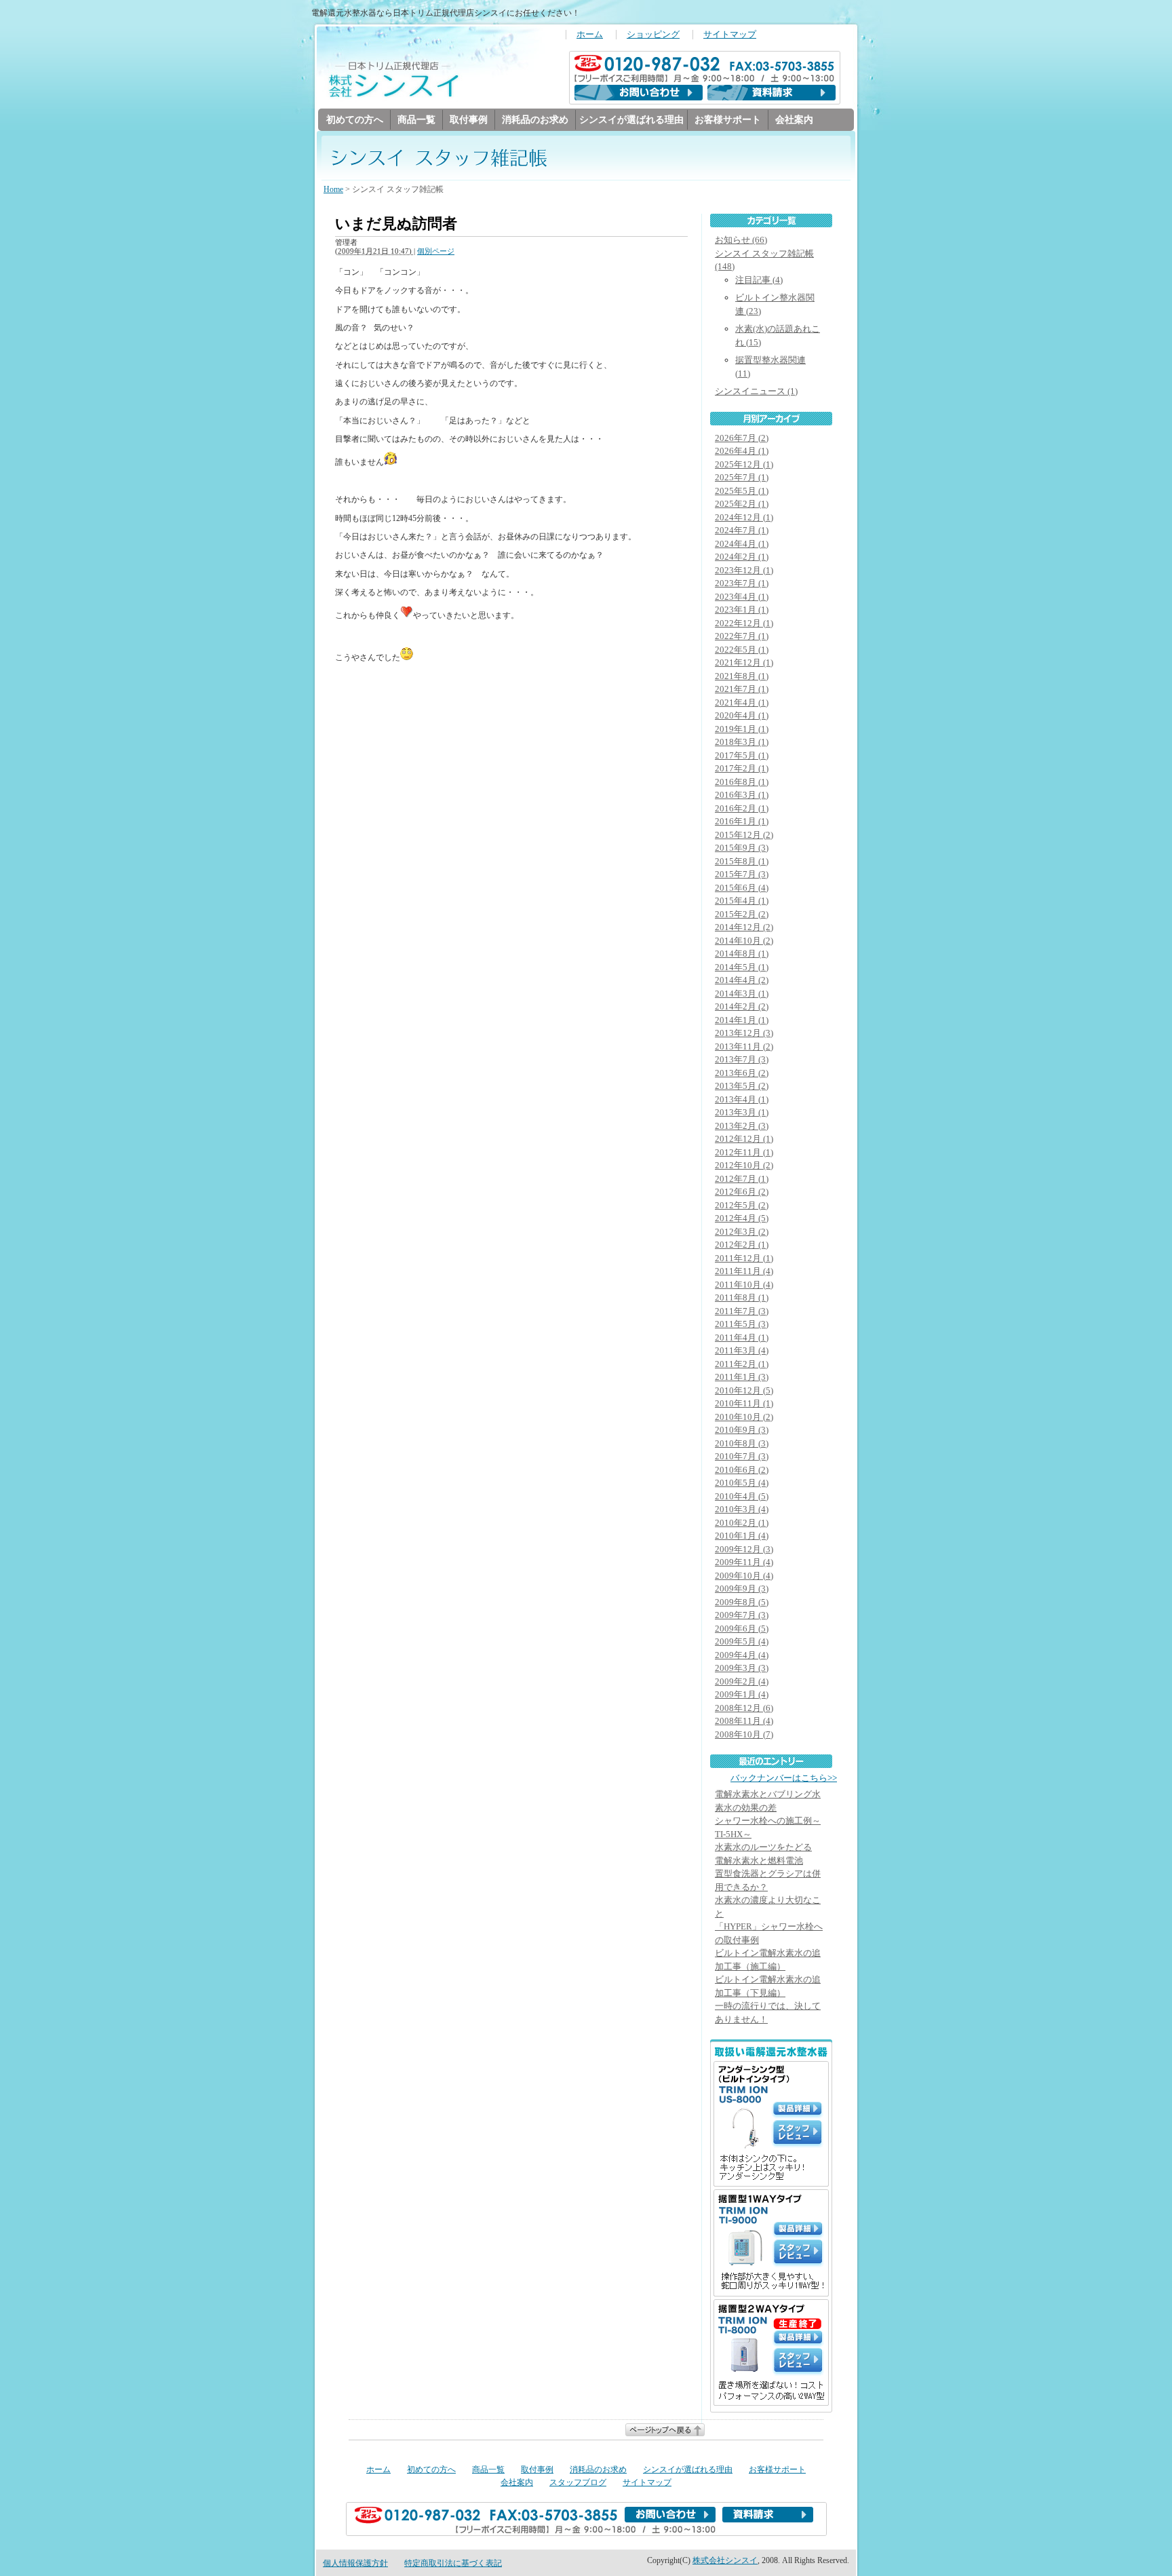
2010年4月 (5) (742, 1496)
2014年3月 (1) (742, 994)
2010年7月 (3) (742, 1456)
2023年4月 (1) (742, 597)
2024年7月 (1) (742, 530)
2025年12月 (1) (744, 464)
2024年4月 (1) (742, 544)
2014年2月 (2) (742, 1006)
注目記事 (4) (759, 280)
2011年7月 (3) (742, 1311)
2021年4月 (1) (742, 703)
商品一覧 (416, 119)
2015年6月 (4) (742, 888)
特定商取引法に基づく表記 (453, 2563)
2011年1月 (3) (742, 1377)
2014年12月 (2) (744, 927)
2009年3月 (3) (742, 1668)
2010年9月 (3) (742, 1430)
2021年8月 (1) (742, 676)
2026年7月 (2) (742, 438)
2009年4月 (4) (742, 1655)
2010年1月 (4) (742, 1536)
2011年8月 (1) (742, 1297)
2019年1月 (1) (742, 729)
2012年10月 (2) (744, 1165)
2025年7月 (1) (742, 477)
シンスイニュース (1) (756, 391)
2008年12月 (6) (744, 1708)
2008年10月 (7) (744, 1734)
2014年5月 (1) (742, 967)
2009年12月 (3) (744, 1549)
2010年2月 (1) (742, 1523)
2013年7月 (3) (742, 1059)
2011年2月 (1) (742, 1364)
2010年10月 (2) (744, 1417)
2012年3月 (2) (742, 1232)
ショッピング (653, 35)
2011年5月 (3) (742, 1324)
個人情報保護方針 (355, 2563)
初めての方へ (355, 119)
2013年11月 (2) (744, 1046)
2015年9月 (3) (742, 848)
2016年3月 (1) (742, 795)
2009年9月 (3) (742, 1589)
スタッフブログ (578, 2482)
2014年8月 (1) (742, 954)
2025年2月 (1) (742, 504)
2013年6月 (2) (742, 1073)
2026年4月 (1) (742, 451)
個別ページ (436, 251)
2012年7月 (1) (742, 1179)
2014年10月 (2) (744, 941)
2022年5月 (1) (742, 650)
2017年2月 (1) (742, 768)
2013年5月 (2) (742, 1086)
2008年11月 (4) (744, 1721)
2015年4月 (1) (742, 901)
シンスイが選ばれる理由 (631, 119)
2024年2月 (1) (742, 557)
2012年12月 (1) (744, 1139)
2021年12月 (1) (744, 662)
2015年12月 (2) (744, 835)
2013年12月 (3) (744, 1033)
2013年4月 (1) (742, 1099)
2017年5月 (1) (742, 755)
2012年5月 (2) (742, 1205)
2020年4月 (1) (742, 715)
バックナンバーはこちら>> (784, 1778)
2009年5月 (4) (742, 1641)
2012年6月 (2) (742, 1192)
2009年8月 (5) (742, 1602)
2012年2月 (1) (742, 1245)
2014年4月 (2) (742, 980)
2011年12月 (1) (744, 1258)
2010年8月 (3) (742, 1443)
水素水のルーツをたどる (763, 1847)
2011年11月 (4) (744, 1271)
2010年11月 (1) (744, 1403)
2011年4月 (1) (742, 1338)
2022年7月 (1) (742, 636)
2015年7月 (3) (742, 874)
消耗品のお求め (535, 119)
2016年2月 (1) (742, 808)
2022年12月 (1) (744, 623)
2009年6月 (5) (742, 1629)
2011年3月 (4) (742, 1350)
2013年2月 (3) (742, 1126)
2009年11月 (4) (744, 1562)
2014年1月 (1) (742, 1020)
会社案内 (794, 119)
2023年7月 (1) (742, 583)
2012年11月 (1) (744, 1152)
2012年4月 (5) (742, 1218)
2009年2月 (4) (742, 1681)
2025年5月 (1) (742, 491)
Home (333, 189)
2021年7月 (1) (742, 689)
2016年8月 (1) (742, 782)
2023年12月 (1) (744, 570)
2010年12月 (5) (744, 1390)
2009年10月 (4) (744, 1576)
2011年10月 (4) (744, 1285)
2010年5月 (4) (742, 1483)
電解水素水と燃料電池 (759, 1861)
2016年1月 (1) (742, 821)
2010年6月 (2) (742, 1470)
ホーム (590, 35)
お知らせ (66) (741, 240)
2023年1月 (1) (742, 610)
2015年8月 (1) (742, 861)
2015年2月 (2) (742, 914)
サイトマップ (730, 35)
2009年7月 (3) (742, 1615)
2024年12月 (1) (744, 517)
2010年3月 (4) (742, 1509)
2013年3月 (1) (742, 1112)
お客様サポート (728, 119)
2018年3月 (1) (742, 742)
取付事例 (469, 119)
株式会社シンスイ (725, 2560)
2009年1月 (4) (742, 1694)
